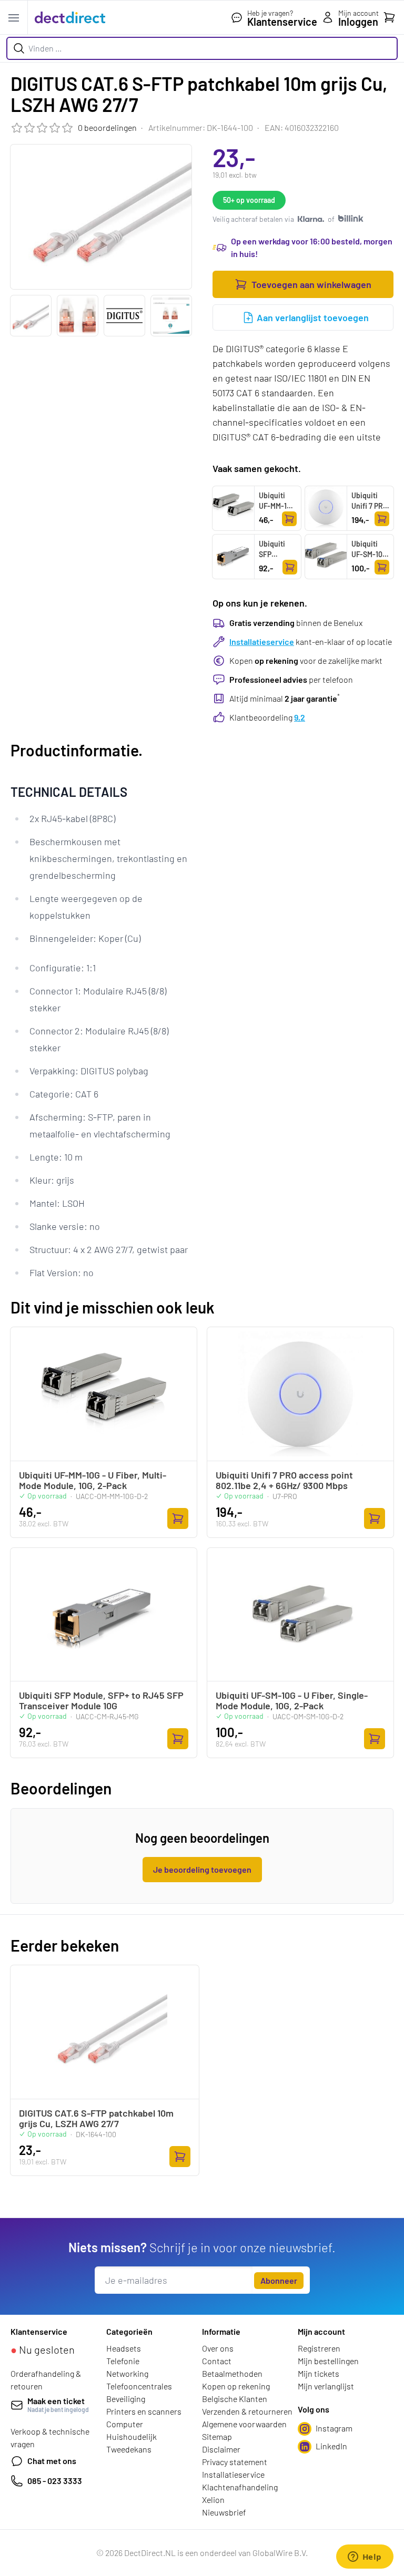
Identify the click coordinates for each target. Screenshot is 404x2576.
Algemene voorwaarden (244, 2424)
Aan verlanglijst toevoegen (313, 317)
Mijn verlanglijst (326, 2386)
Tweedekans (129, 2449)
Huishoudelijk (132, 2436)
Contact (217, 2361)
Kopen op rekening (236, 2386)
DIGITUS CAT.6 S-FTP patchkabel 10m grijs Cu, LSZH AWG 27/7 (96, 2118)
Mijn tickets (319, 2373)
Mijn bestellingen (328, 2361)
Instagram (334, 2428)
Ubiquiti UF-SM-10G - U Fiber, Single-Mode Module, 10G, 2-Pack (370, 575)
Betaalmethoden (232, 2373)
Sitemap (217, 2436)
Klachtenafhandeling (240, 2487)
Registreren (319, 2348)
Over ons (218, 2348)
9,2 (300, 717)
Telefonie (123, 2361)
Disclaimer (221, 2449)
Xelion (213, 2500)
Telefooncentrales (139, 2386)
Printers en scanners (144, 2411)
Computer (125, 2424)
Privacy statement (235, 2462)
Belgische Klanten (235, 2399)
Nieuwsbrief (224, 2512)
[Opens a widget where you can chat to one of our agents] (365, 2558)
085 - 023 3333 (55, 2481)
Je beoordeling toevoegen (202, 1869)
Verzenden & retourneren (247, 2411)
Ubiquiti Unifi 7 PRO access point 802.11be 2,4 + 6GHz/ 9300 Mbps (370, 527)
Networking (127, 2373)
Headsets (124, 2348)
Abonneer (279, 2280)
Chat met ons (52, 2461)
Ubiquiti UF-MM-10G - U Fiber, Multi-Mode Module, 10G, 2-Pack (278, 522)
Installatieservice (262, 642)
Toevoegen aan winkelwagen (311, 284)
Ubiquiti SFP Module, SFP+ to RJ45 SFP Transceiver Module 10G (278, 575)
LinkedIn (331, 2446)
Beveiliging (126, 2399)
